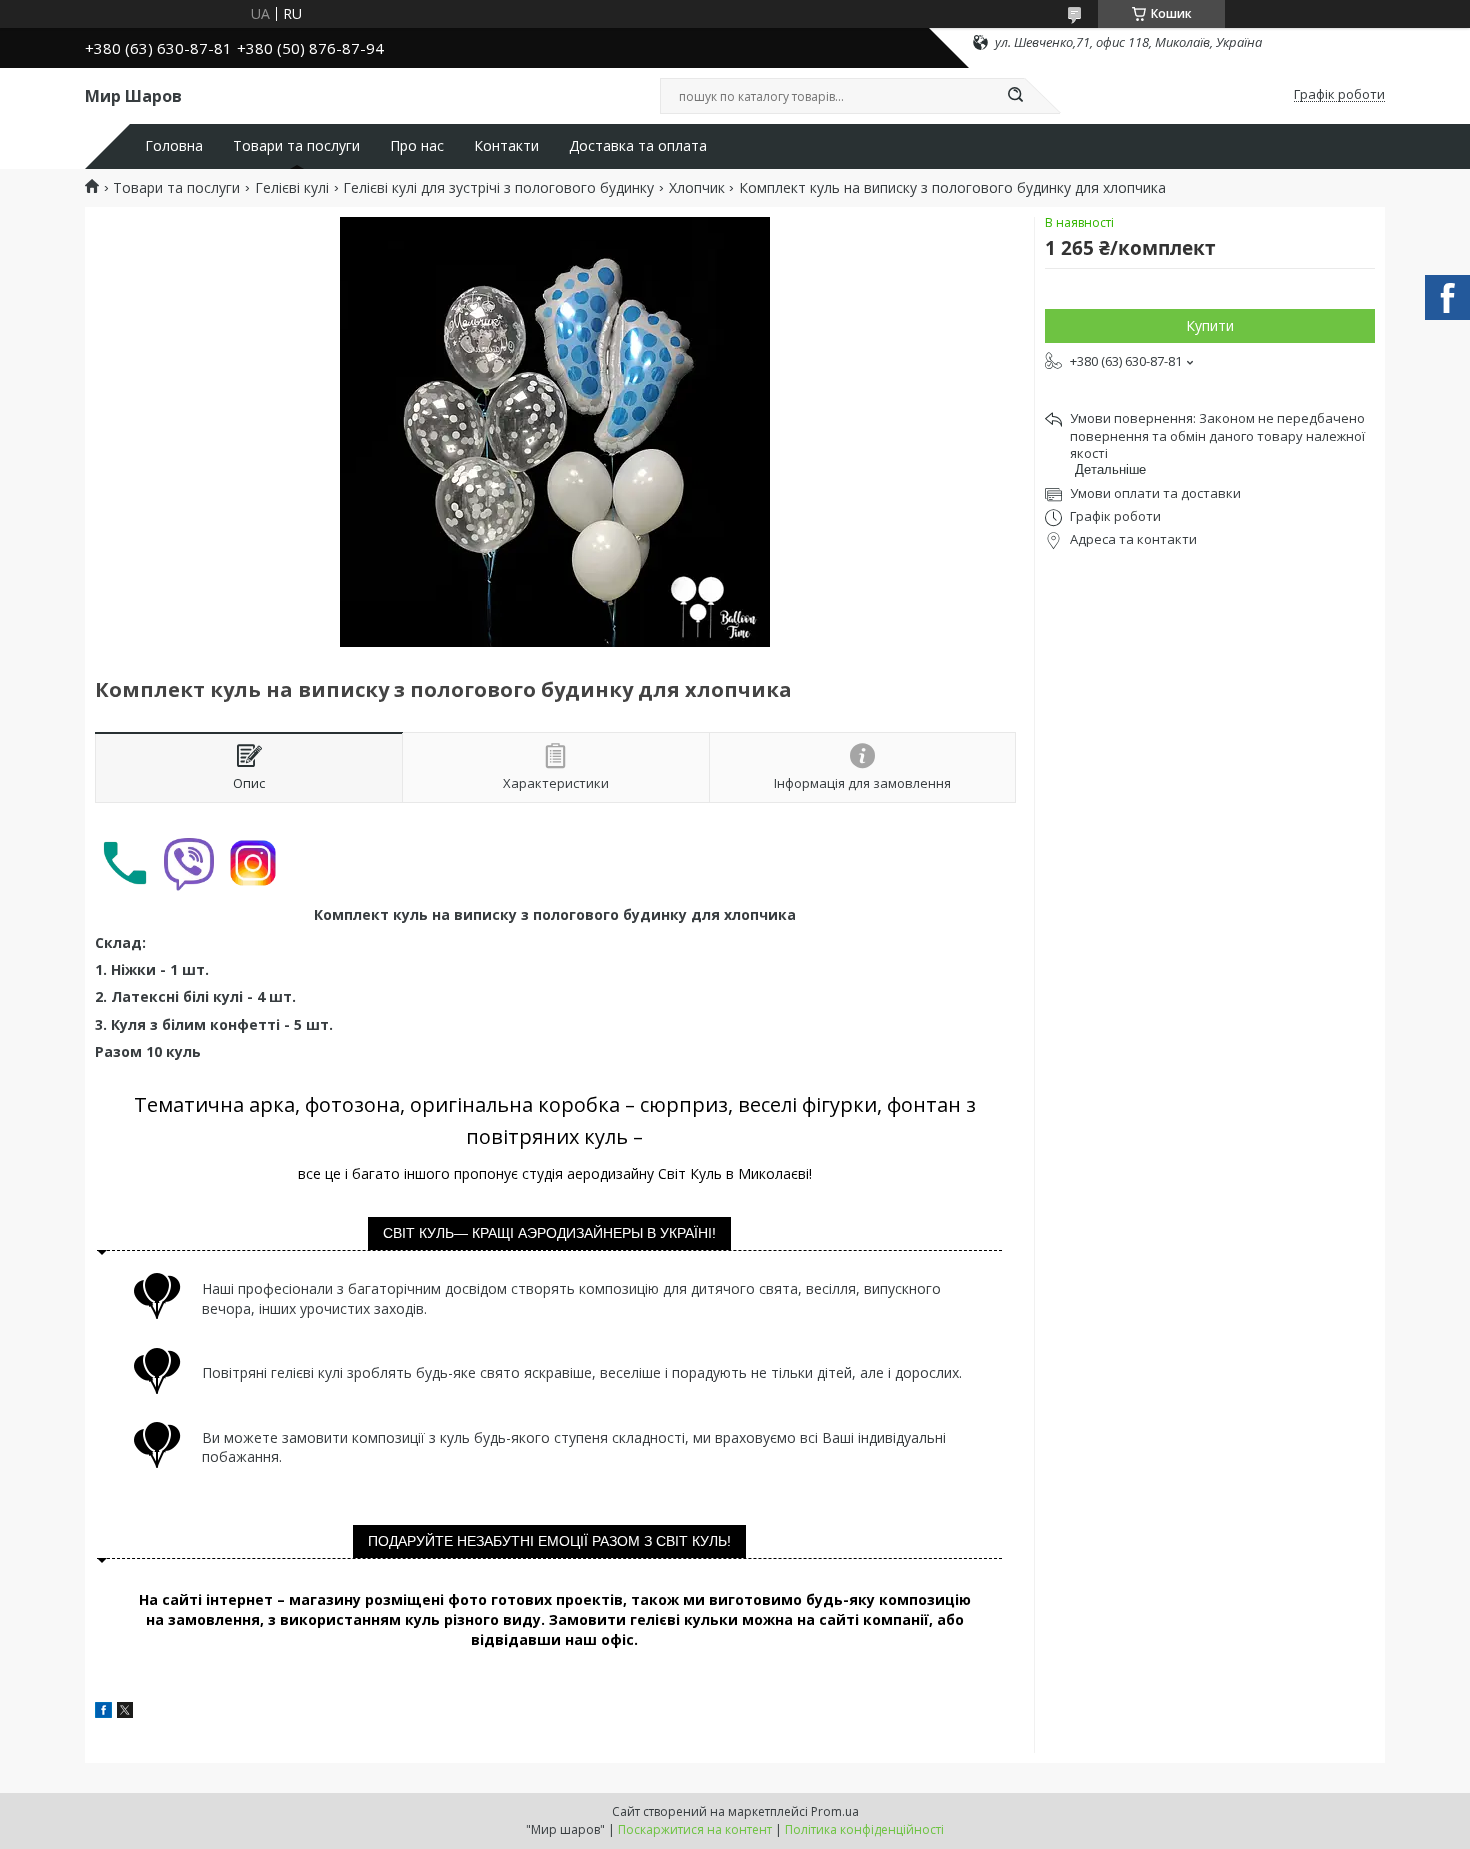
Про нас (417, 146)
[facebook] (103, 1712)
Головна (174, 146)
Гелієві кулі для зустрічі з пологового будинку (498, 188)
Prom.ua (835, 1811)
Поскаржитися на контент (695, 1829)
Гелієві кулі (292, 188)
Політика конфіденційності (864, 1829)
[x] (125, 1712)
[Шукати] (1015, 96)
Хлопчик (697, 188)
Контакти (506, 146)
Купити (1210, 325)
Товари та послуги (296, 146)
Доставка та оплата (638, 146)
